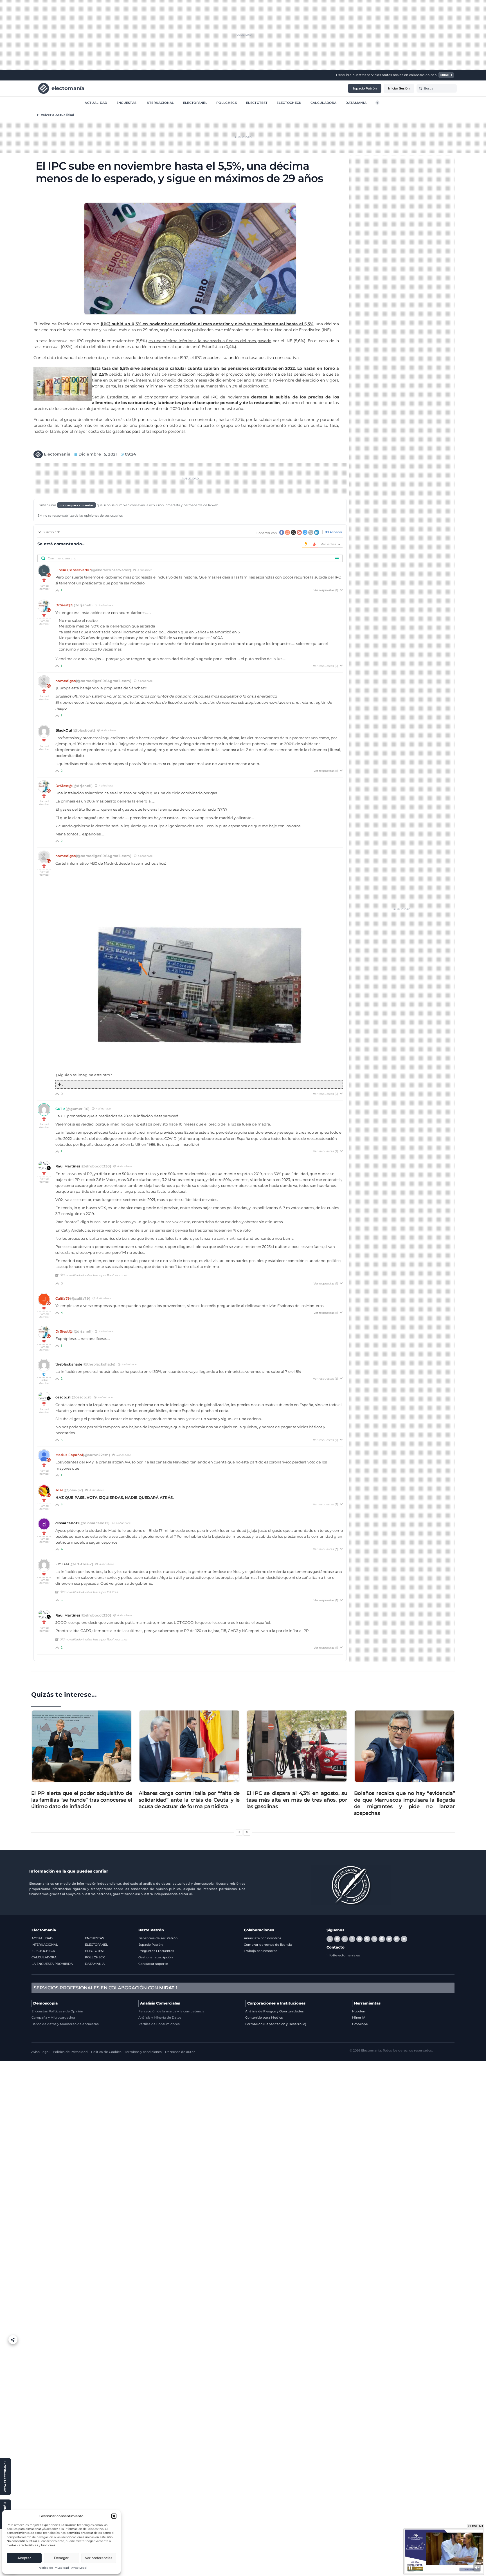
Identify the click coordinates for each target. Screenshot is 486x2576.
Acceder (336, 532)
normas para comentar (76, 505)
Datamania (356, 102)
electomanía (68, 88)
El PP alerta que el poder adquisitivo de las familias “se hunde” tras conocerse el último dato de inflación (82, 1800)
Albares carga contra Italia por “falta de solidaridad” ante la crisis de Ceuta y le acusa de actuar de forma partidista (189, 1800)
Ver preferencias (99, 2558)
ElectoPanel (195, 102)
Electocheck (289, 102)
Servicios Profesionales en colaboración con (106, 1988)
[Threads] (352, 1939)
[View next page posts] (247, 1832)
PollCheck (227, 102)
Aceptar (24, 2558)
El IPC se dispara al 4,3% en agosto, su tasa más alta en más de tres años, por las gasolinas (297, 1800)
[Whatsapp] (345, 1939)
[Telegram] (359, 1939)
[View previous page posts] (239, 1832)
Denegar (61, 2558)
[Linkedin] (397, 1939)
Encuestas (127, 102)
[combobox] (437, 88)
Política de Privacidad (53, 2568)
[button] (114, 2516)
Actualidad (96, 102)
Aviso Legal (79, 2568)
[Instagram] (374, 1939)
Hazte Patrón (151, 1930)
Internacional (160, 102)
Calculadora (324, 102)
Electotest (257, 102)
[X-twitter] (330, 1939)
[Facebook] (337, 1939)
